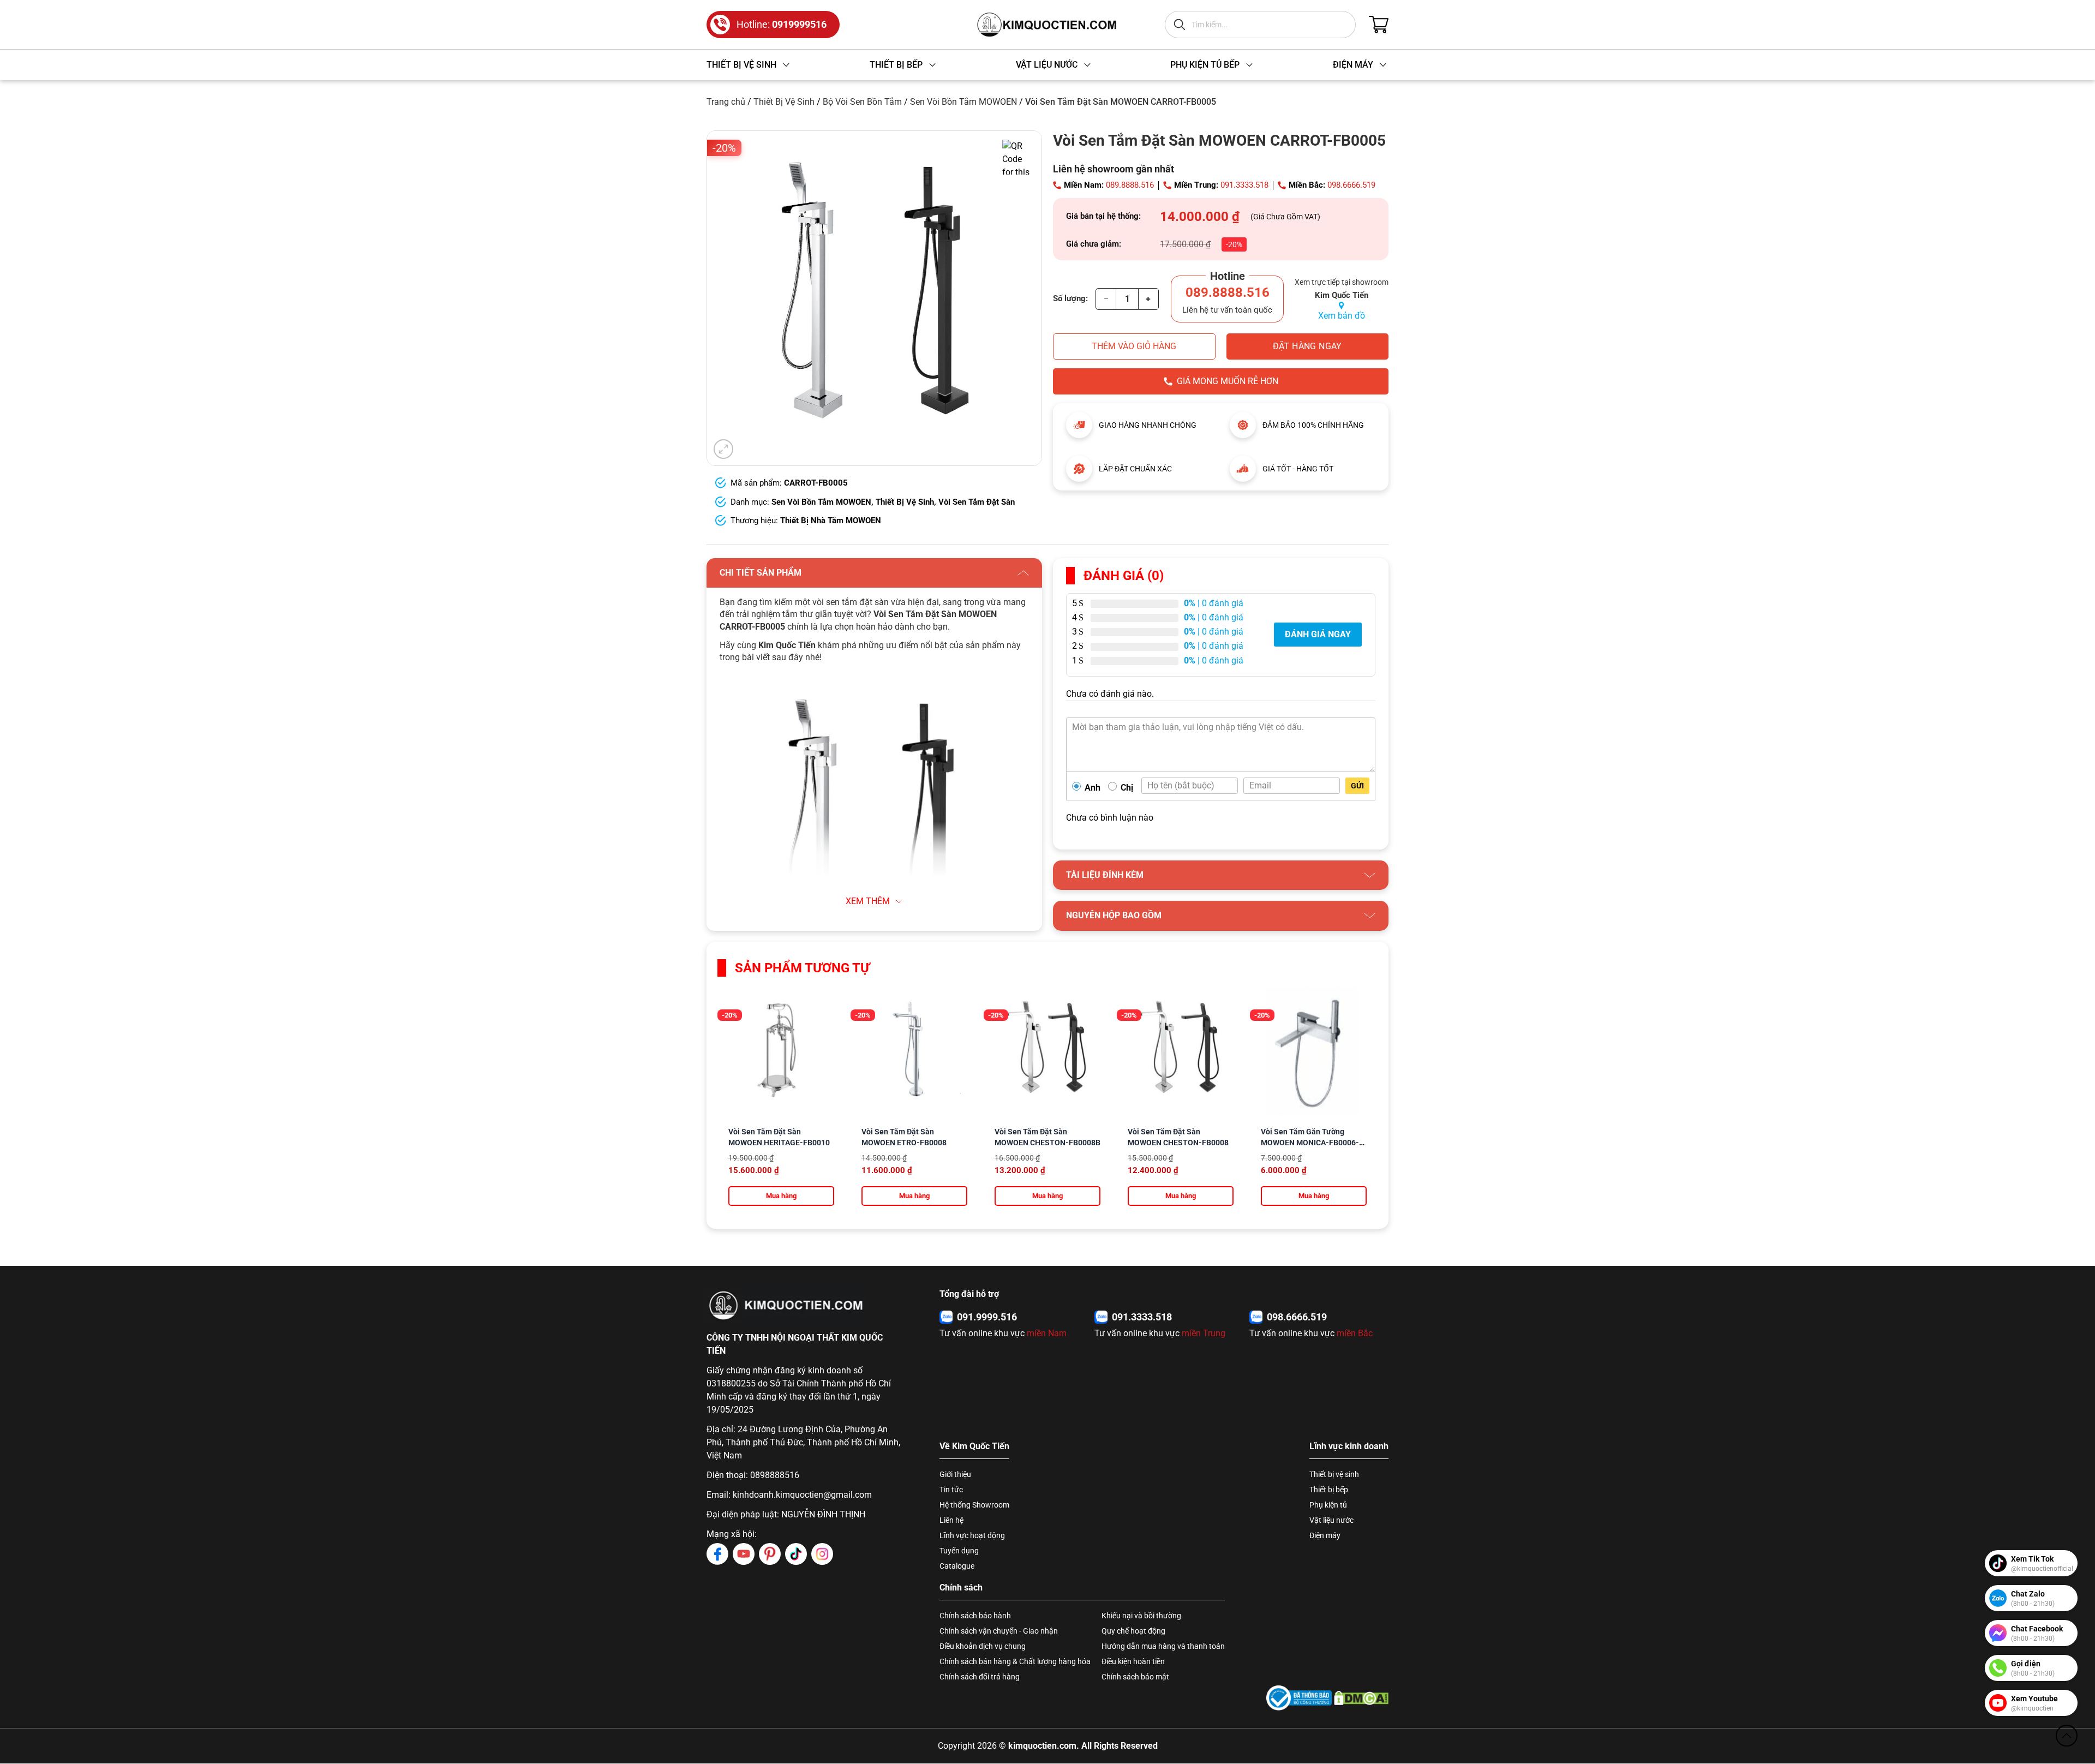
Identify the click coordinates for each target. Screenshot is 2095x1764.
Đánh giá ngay (1318, 634)
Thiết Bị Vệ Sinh (784, 102)
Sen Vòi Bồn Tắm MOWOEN (963, 102)
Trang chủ (726, 102)
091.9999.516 (987, 1317)
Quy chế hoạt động (1133, 1631)
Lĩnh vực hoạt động (972, 1535)
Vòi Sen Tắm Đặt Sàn (977, 502)
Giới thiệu (955, 1474)
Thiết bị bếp (1329, 1490)
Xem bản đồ (1342, 316)
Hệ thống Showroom (974, 1505)
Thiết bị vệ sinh (1334, 1474)
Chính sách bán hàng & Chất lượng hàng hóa (1015, 1661)
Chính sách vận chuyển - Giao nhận (999, 1631)
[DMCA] (1361, 1698)
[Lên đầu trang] (2067, 1736)
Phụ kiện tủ (1328, 1505)
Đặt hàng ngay (1307, 346)
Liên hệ (951, 1520)
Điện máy (1325, 1535)
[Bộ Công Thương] (1299, 1698)
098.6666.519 (1351, 185)
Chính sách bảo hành (975, 1616)
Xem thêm (868, 901)
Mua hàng (781, 1196)
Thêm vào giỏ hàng (1134, 346)
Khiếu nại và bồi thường (1141, 1616)
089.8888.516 (1130, 185)
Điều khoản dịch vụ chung (983, 1646)
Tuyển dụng (959, 1551)
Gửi (1357, 786)
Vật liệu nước (1331, 1520)
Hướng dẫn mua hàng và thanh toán (1163, 1646)
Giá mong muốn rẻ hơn (1228, 381)
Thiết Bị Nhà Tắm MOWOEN (831, 521)
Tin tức (951, 1490)
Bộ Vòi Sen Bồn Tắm (862, 102)
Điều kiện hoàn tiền (1133, 1661)
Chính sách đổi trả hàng (980, 1677)
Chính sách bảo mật (1135, 1677)
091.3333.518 (1244, 185)
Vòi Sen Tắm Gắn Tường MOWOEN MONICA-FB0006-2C (1310, 1143)
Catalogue (957, 1566)
